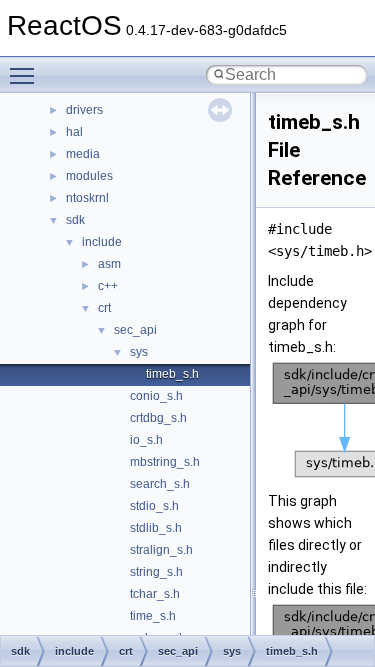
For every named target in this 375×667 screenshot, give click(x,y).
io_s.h (146, 440)
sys (139, 352)
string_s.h (156, 572)
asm (109, 264)
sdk (75, 220)
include (102, 242)
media (83, 154)
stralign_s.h (161, 550)
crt (104, 308)
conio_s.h (156, 396)
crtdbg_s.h (158, 418)
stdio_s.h (154, 506)
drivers (84, 110)
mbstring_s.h (165, 462)
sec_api (135, 330)
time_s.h (153, 616)
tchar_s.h (155, 594)
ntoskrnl (87, 198)
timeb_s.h (172, 374)
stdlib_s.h (156, 528)
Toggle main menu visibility (26, 75)
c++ (108, 286)
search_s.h (160, 484)
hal (74, 132)
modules (89, 176)
